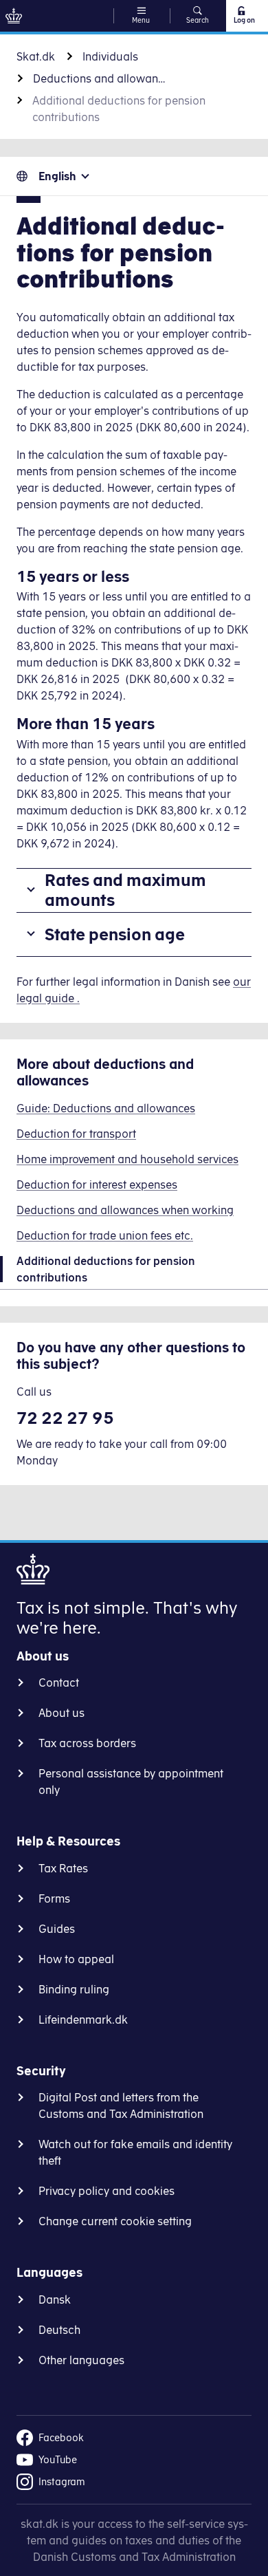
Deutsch (59, 2330)
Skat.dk (36, 56)
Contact (59, 1682)
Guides (57, 1929)
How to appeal (76, 1959)
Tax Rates (63, 1868)
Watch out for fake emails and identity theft (135, 2152)
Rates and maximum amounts (125, 890)
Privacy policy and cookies (107, 2191)
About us (62, 1713)
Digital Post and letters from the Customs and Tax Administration (121, 2106)
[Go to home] (14, 16)
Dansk (55, 2299)
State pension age (115, 934)
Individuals (110, 56)
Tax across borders (87, 1743)
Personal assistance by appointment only (131, 1782)
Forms (54, 1898)
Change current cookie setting (115, 2221)
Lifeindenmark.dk (83, 2020)
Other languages (81, 2360)
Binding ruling (74, 1989)
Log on (244, 20)
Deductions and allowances (102, 78)
